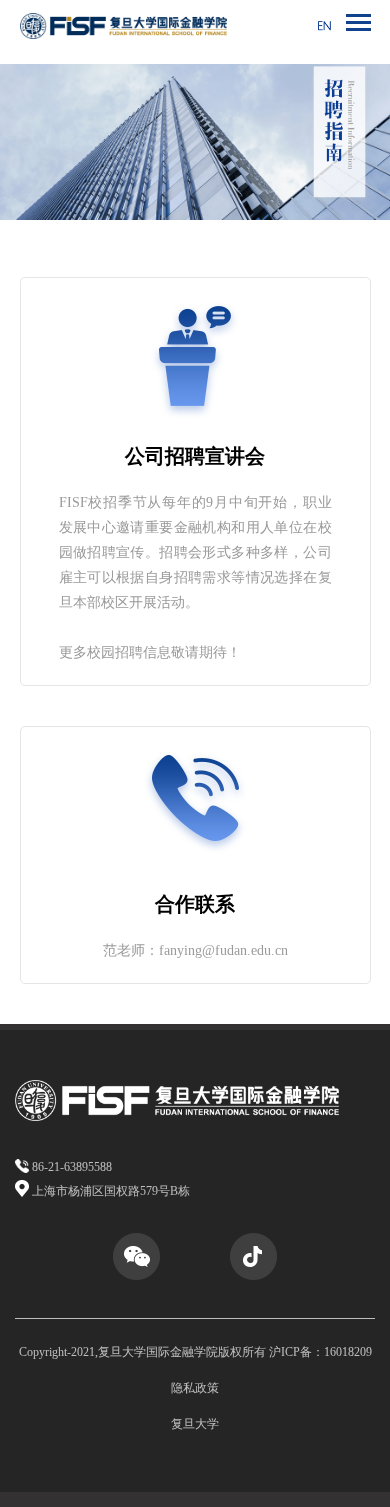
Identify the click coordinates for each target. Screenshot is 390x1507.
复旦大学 (195, 1424)
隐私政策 (195, 1388)
